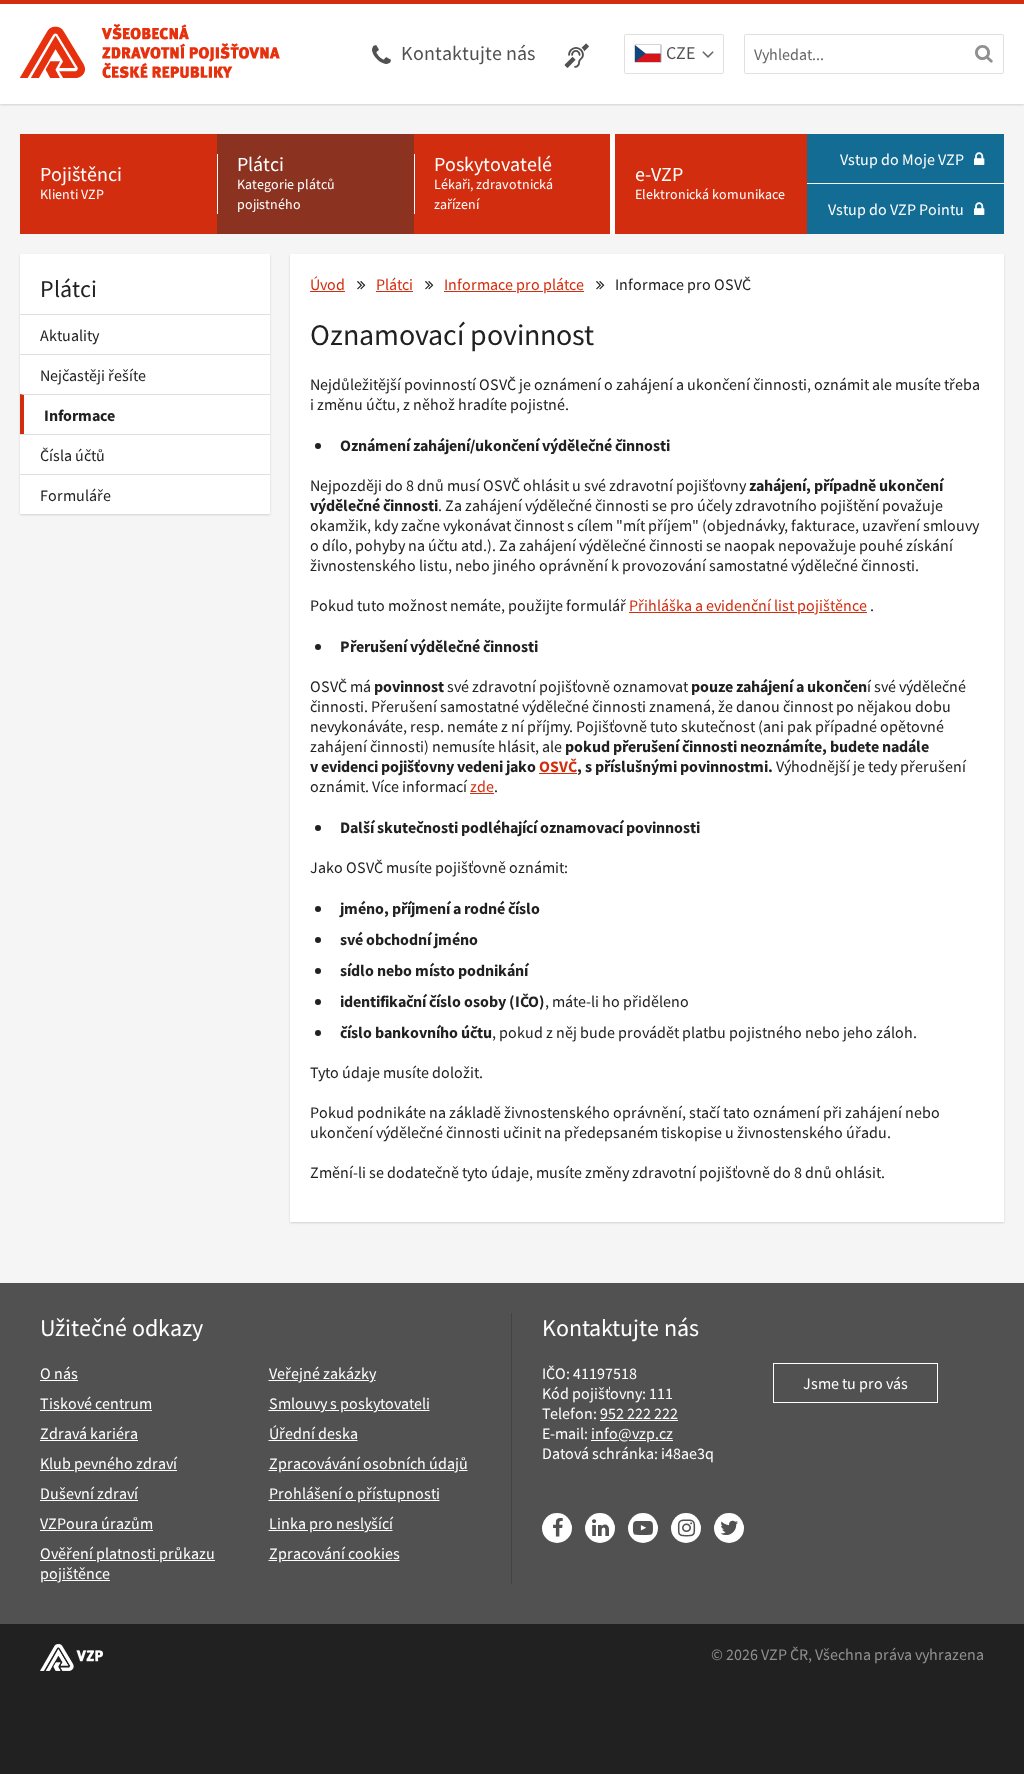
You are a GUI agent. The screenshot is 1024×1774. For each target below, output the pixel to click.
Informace (79, 415)
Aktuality (69, 335)
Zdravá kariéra (89, 1433)
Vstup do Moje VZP (902, 159)
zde (482, 786)
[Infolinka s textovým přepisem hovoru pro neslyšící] (579, 54)
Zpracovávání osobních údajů (368, 1463)
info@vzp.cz (632, 1433)
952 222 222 (639, 1413)
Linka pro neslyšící (331, 1523)
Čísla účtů (72, 455)
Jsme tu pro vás (855, 1383)
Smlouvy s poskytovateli (349, 1403)
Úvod (327, 284)
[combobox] (674, 55)
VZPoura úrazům (96, 1523)
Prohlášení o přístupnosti (354, 1493)
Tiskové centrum (96, 1403)
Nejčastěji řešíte (93, 375)
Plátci (68, 288)
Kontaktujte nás (468, 52)
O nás (59, 1373)
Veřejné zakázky (322, 1373)
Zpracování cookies (334, 1553)
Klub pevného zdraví (108, 1463)
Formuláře (75, 495)
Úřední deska (313, 1433)
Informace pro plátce (514, 284)
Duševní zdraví (89, 1493)
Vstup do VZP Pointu (896, 209)
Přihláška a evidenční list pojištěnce (748, 605)
